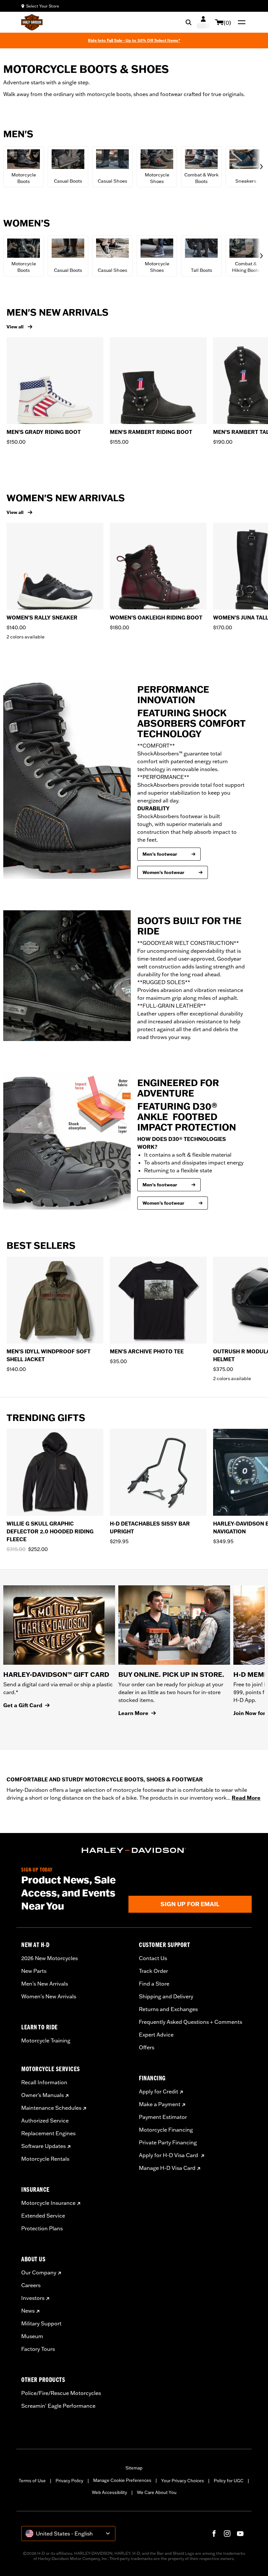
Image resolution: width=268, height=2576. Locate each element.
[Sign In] (203, 22)
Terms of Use (32, 2481)
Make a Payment (160, 2104)
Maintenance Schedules (51, 2108)
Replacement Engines (48, 2133)
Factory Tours (38, 2349)
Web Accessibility (109, 2492)
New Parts (34, 1971)
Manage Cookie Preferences (122, 2480)
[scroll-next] (260, 167)
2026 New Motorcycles (50, 1958)
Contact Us (153, 1958)
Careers (31, 2285)
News (28, 2311)
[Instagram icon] (227, 2534)
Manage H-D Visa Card (167, 2168)
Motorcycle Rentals (45, 2159)
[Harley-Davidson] (134, 1850)
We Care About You (157, 2492)
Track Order (153, 1971)
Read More (246, 1798)
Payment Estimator (163, 2117)
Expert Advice (156, 2035)
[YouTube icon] (240, 2534)
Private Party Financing (168, 2142)
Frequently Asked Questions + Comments (191, 2022)
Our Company (39, 2272)
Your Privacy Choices (183, 2481)
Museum (32, 2336)
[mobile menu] (240, 22)
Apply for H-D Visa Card (169, 2155)
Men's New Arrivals (45, 1984)
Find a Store (154, 1984)
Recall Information (44, 2082)
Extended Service (43, 2216)
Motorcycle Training (46, 2040)
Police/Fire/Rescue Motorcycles (61, 2393)
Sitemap (134, 2468)
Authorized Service (45, 2121)
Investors (33, 2298)
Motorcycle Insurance (48, 2203)
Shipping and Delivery (166, 1996)
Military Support (41, 2323)
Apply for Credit (159, 2091)
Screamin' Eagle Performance (58, 2406)
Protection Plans (42, 2228)
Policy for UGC (229, 2481)
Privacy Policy (69, 2481)
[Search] (189, 22)
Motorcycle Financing (166, 2130)
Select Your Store (43, 6)
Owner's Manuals (42, 2095)
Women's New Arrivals (49, 1996)
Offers (147, 2047)
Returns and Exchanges (168, 2009)
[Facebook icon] (214, 2534)
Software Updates (43, 2146)
